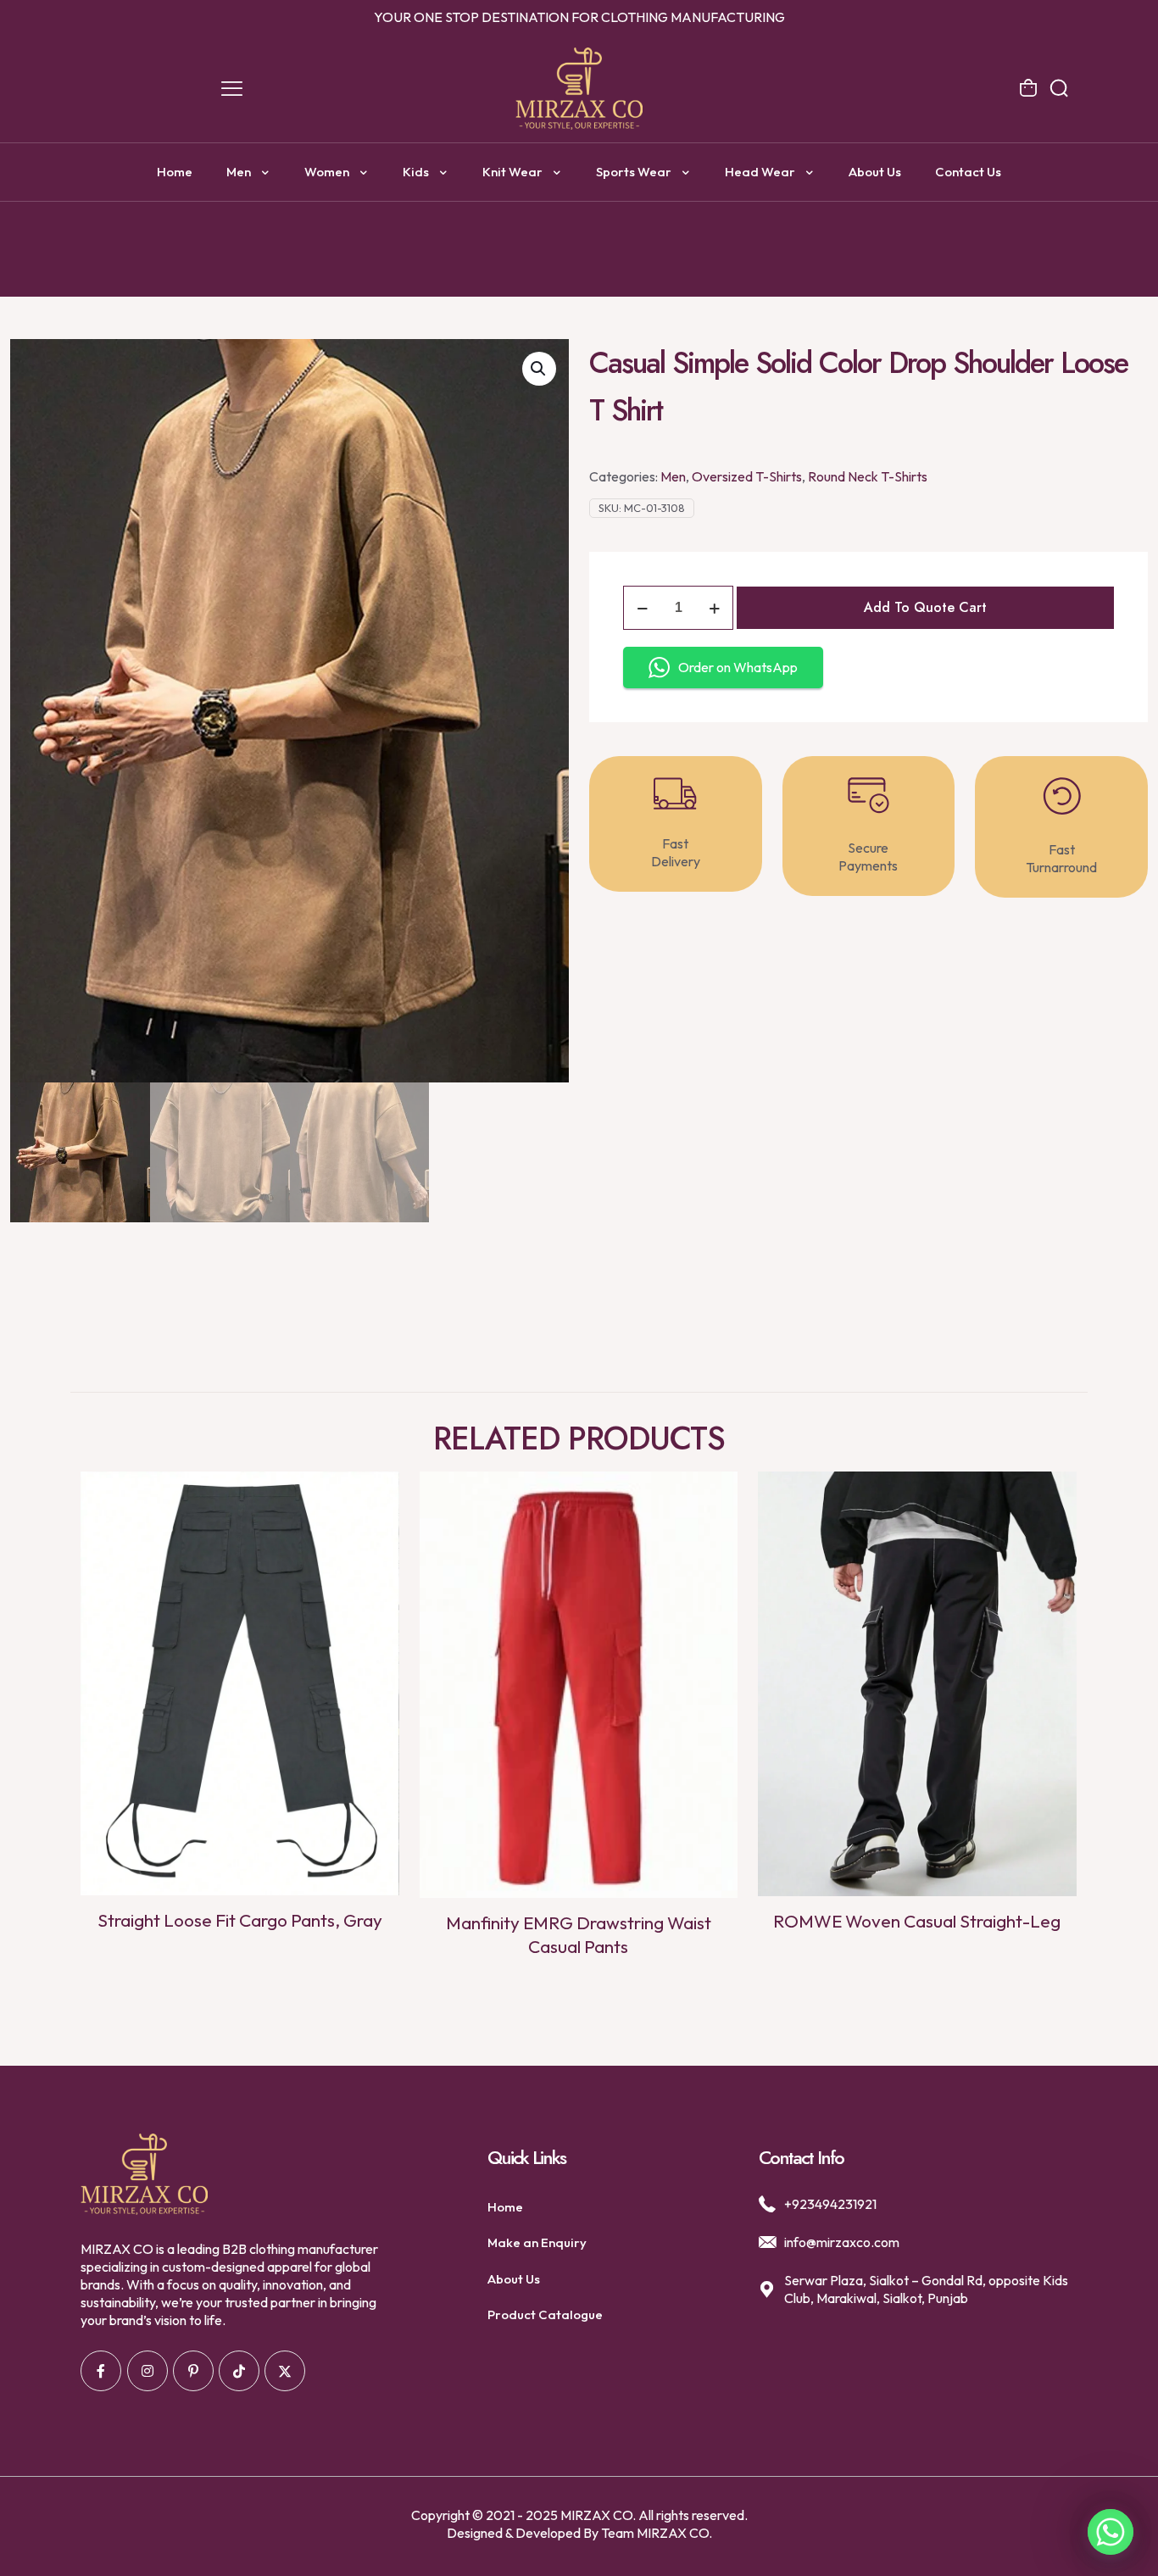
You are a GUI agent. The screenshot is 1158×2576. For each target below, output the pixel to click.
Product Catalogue (545, 2315)
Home (505, 2207)
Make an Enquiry (537, 2242)
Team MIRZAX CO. (657, 2533)
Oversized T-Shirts (747, 476)
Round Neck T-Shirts (868, 476)
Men (673, 476)
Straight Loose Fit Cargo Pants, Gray (240, 1920)
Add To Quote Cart (925, 607)
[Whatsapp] (1111, 2532)
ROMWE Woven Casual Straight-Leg (917, 1921)
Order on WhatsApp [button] (738, 667)
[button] (539, 369)
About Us (514, 2279)
